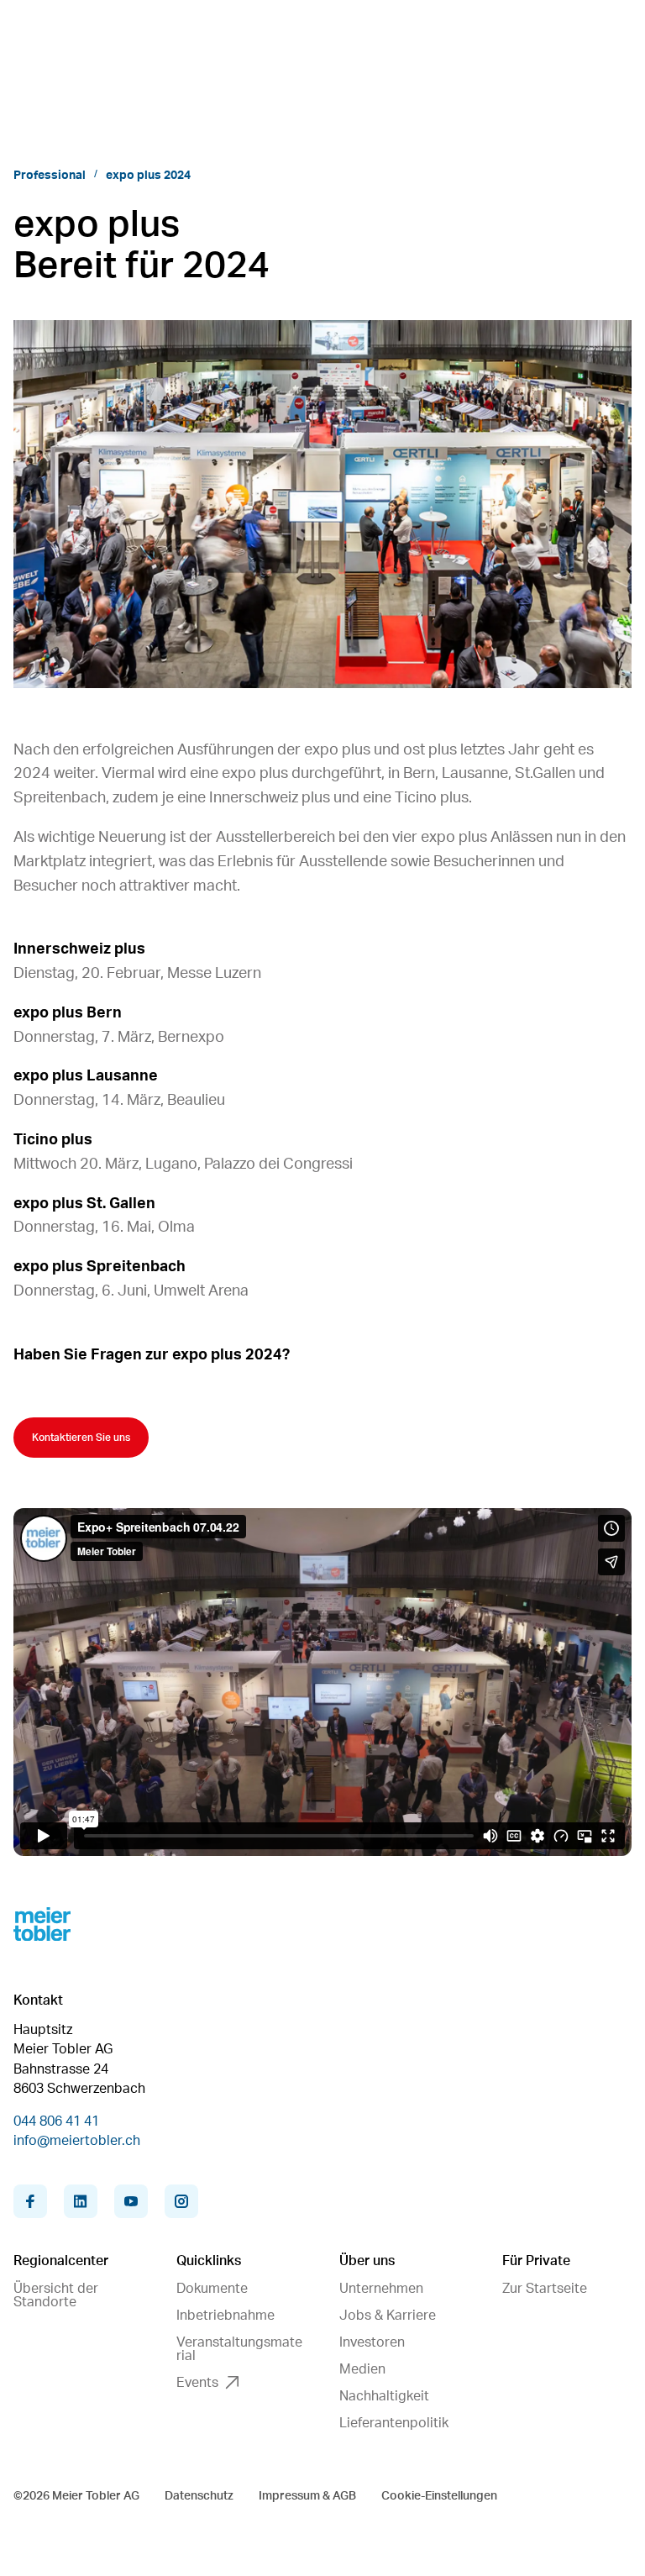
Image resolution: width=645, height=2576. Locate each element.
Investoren (372, 2342)
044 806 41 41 (56, 2121)
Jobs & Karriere (388, 2316)
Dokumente (212, 2289)
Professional (50, 176)
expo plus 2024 (148, 176)
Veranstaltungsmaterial (239, 2349)
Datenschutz (199, 2496)
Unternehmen (381, 2289)
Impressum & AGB (307, 2496)
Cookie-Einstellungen (439, 2496)
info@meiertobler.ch (77, 2141)
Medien (362, 2369)
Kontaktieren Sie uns (81, 1438)
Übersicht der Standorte (56, 2295)
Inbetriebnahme (225, 2316)
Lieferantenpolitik (394, 2423)
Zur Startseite (545, 2289)
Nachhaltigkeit (384, 2396)
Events (197, 2383)
